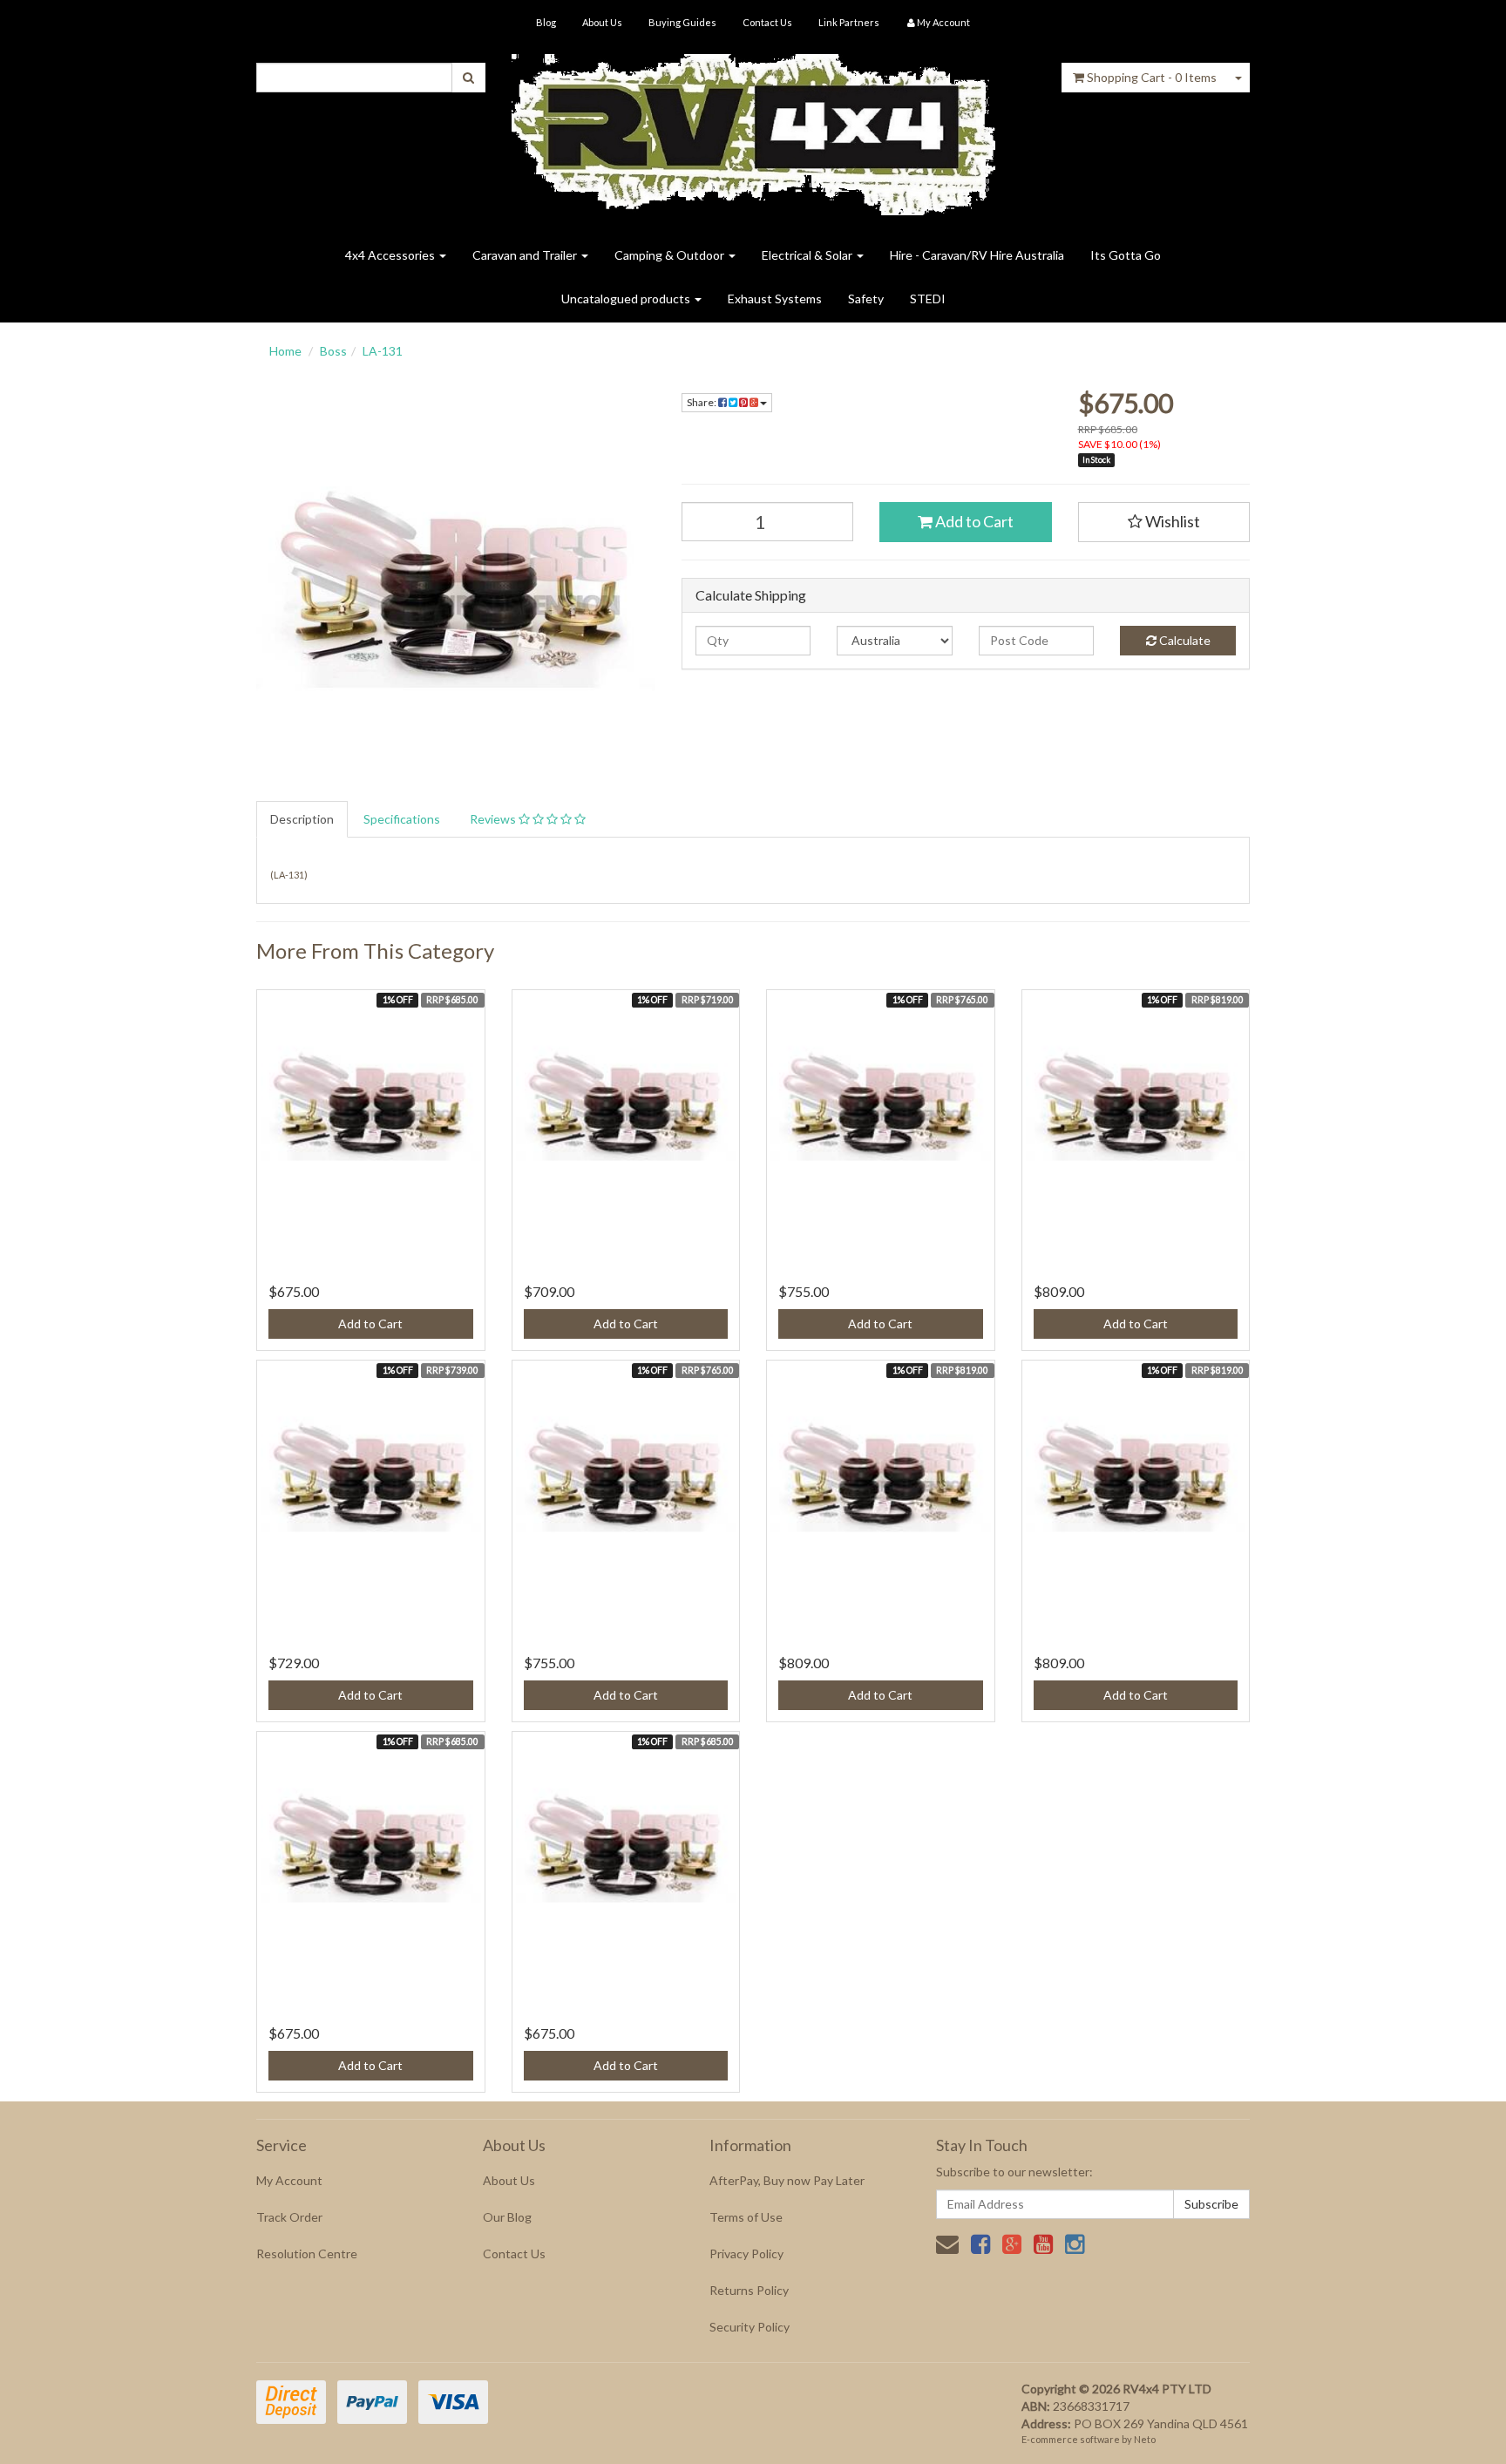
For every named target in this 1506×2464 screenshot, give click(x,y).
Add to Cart (973, 521)
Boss (333, 351)
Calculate (1184, 640)
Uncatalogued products (627, 299)
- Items (1152, 77)
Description (302, 819)
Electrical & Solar (808, 255)
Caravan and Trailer (526, 255)
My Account (289, 2180)
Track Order (289, 2217)
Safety (866, 299)
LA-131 (383, 351)
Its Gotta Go (1126, 255)
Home (285, 351)
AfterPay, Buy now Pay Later (787, 2180)
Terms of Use (746, 2217)
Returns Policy (749, 2290)
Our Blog (507, 2217)
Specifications (402, 819)
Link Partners (849, 22)
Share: (702, 402)
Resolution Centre (307, 2254)
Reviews (494, 819)
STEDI (928, 299)
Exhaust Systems (775, 299)
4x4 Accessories (391, 255)
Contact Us (767, 22)
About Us (602, 22)
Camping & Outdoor (671, 255)
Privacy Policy (746, 2254)
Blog (546, 22)
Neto (1145, 2439)
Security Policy (750, 2327)
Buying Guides (682, 22)
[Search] (468, 78)
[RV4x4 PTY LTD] (753, 129)
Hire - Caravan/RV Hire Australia (977, 255)
